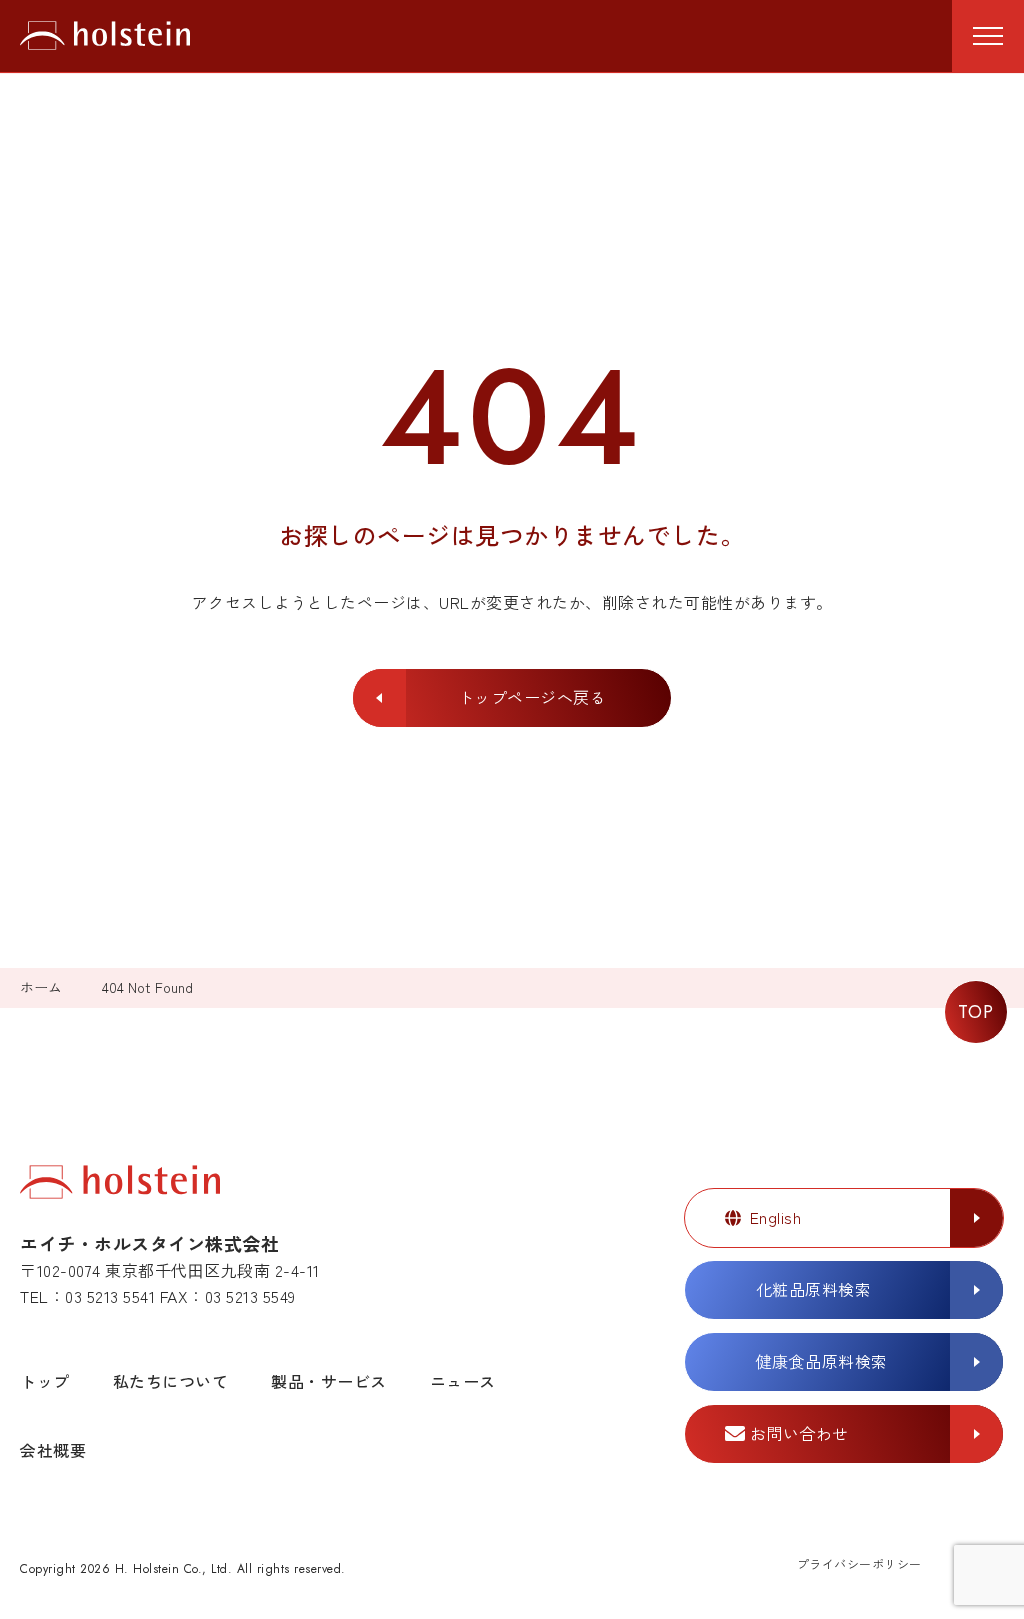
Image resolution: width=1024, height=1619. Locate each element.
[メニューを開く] (988, 36)
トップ (45, 1381)
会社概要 (53, 1450)
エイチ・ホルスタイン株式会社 (105, 36)
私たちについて (171, 1381)
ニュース (463, 1381)
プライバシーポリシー (859, 1563)
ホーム (41, 987)
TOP (976, 1012)
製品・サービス (329, 1381)
